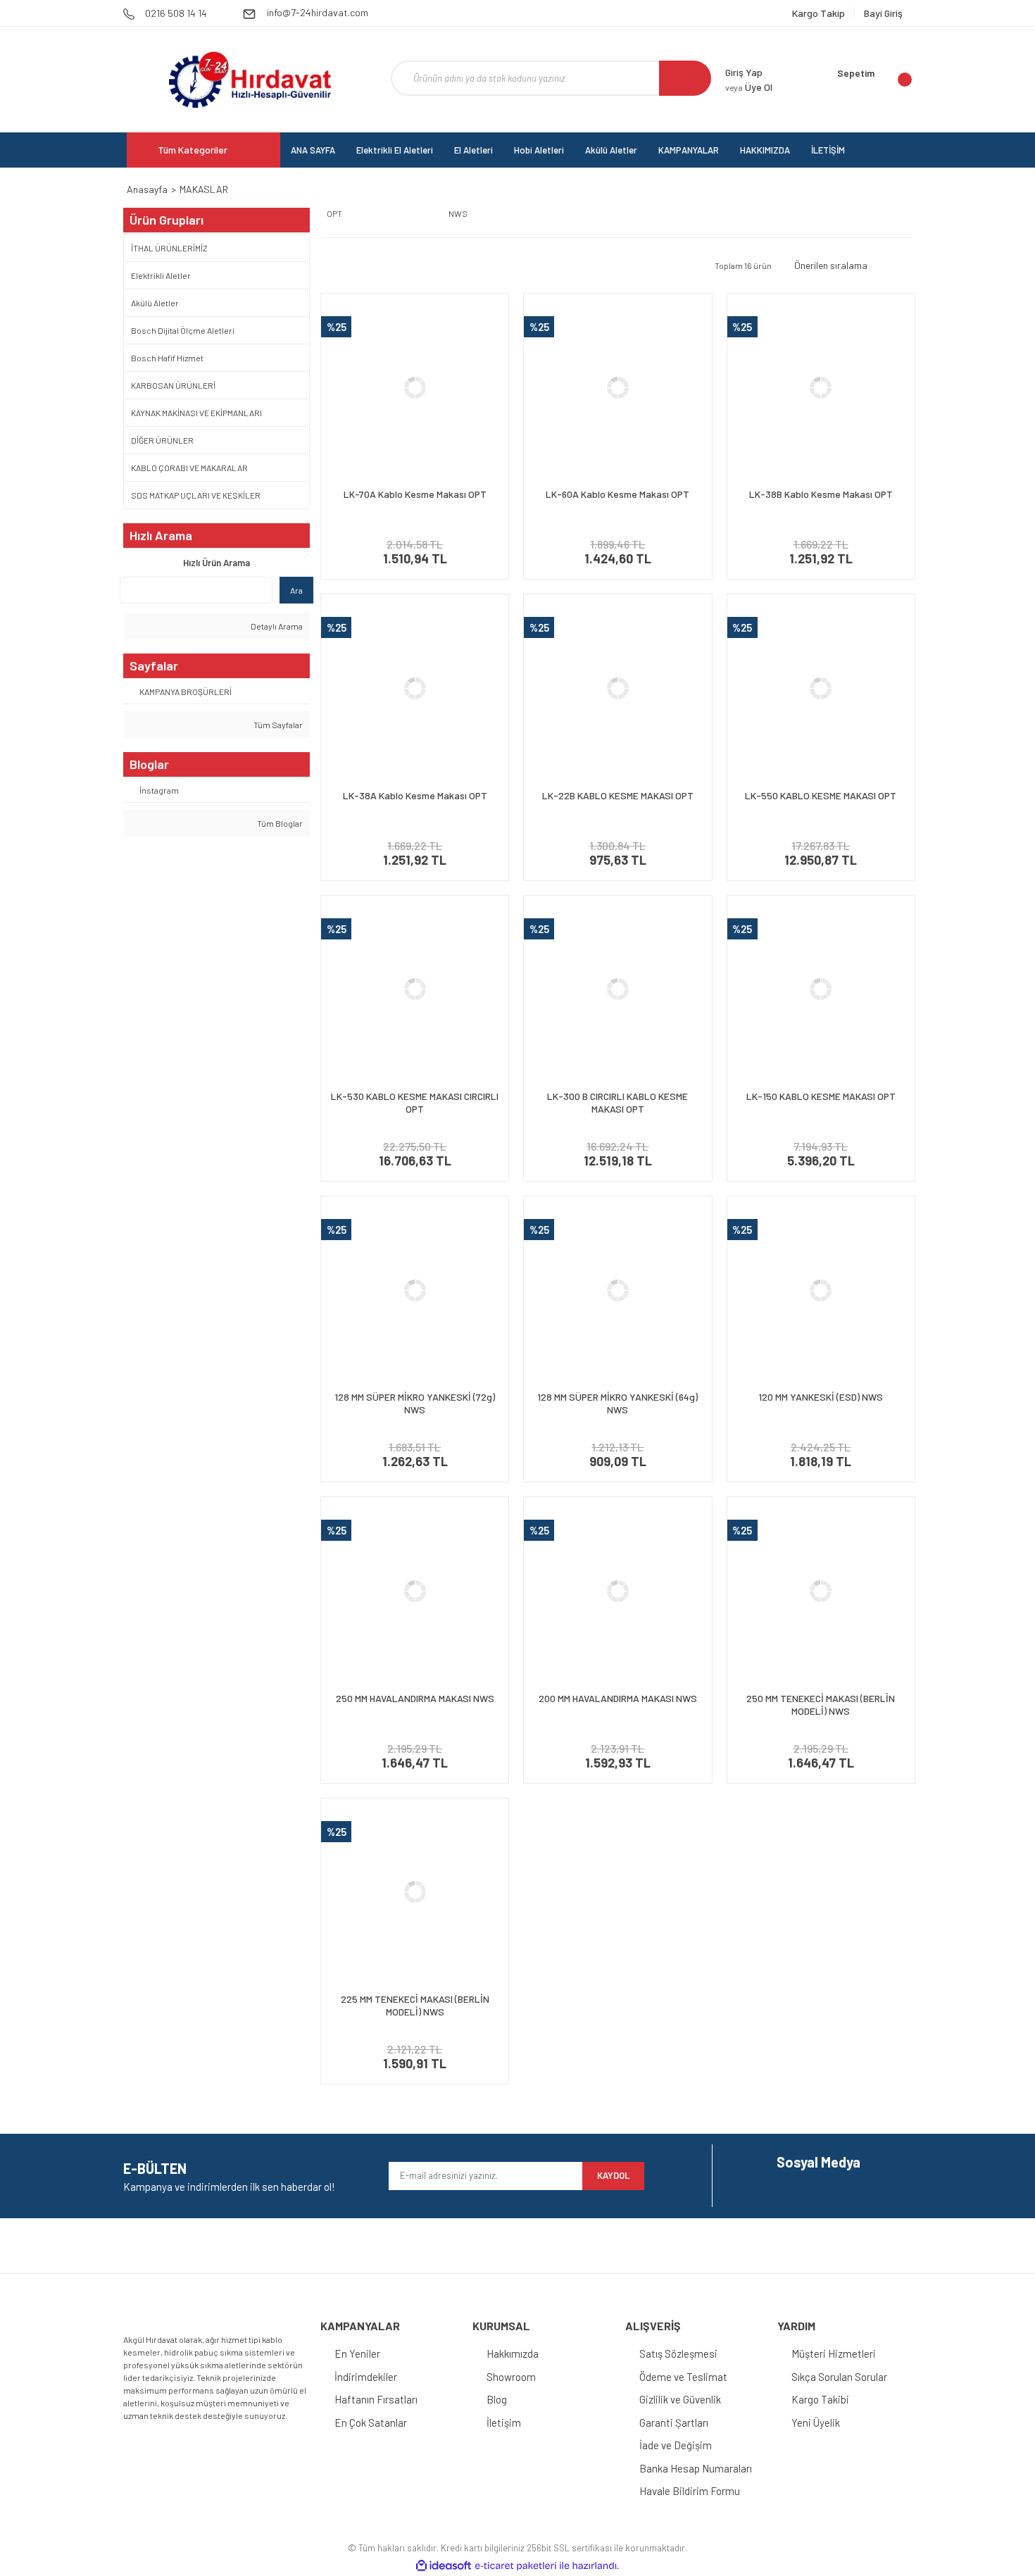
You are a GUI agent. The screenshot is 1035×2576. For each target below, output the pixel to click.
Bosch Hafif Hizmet (167, 358)
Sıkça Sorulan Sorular (839, 2377)
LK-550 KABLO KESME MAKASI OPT (821, 795)
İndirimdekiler (366, 2377)
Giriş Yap (744, 72)
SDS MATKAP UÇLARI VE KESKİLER (196, 495)
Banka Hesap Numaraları (696, 2468)
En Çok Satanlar (371, 2422)
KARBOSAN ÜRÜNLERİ (173, 385)
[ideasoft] (444, 2566)
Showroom (511, 2377)
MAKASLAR (204, 189)
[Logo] (250, 80)
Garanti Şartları (674, 2422)
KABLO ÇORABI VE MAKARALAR (189, 468)
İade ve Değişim (676, 2445)
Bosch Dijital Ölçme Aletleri (183, 330)
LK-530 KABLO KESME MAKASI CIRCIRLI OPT (415, 1102)
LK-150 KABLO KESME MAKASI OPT (821, 1096)
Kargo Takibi (820, 2399)
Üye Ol (749, 87)
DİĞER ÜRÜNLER (162, 440)
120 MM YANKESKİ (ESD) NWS (821, 1397)
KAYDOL (613, 2175)
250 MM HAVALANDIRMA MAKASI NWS (415, 1698)
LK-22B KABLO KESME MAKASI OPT (618, 795)
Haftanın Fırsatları (376, 2399)
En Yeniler (357, 2353)
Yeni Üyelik (816, 2422)
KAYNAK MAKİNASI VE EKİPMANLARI (196, 413)
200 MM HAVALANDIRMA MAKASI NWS (618, 1698)
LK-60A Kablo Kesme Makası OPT (617, 494)
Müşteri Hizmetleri (834, 2353)
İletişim (504, 2422)
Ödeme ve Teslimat (683, 2377)
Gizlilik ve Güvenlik (680, 2399)
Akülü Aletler (155, 303)
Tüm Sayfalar (277, 725)
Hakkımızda (513, 2353)
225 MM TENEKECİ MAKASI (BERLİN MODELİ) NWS (415, 2005)
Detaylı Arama (276, 626)
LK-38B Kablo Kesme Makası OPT (821, 494)
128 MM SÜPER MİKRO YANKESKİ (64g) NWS (617, 1403)
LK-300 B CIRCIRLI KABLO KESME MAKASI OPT (617, 1102)
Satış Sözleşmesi (678, 2353)
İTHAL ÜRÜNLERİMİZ (169, 248)
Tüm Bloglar (279, 823)
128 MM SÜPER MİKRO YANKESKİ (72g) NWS (415, 1403)
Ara (296, 590)
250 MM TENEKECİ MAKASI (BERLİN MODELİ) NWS (821, 1705)
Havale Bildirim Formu (690, 2491)
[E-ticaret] (516, 2565)
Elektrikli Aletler (161, 275)
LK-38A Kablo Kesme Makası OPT (415, 795)
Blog (497, 2399)
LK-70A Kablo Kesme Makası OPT (415, 494)
